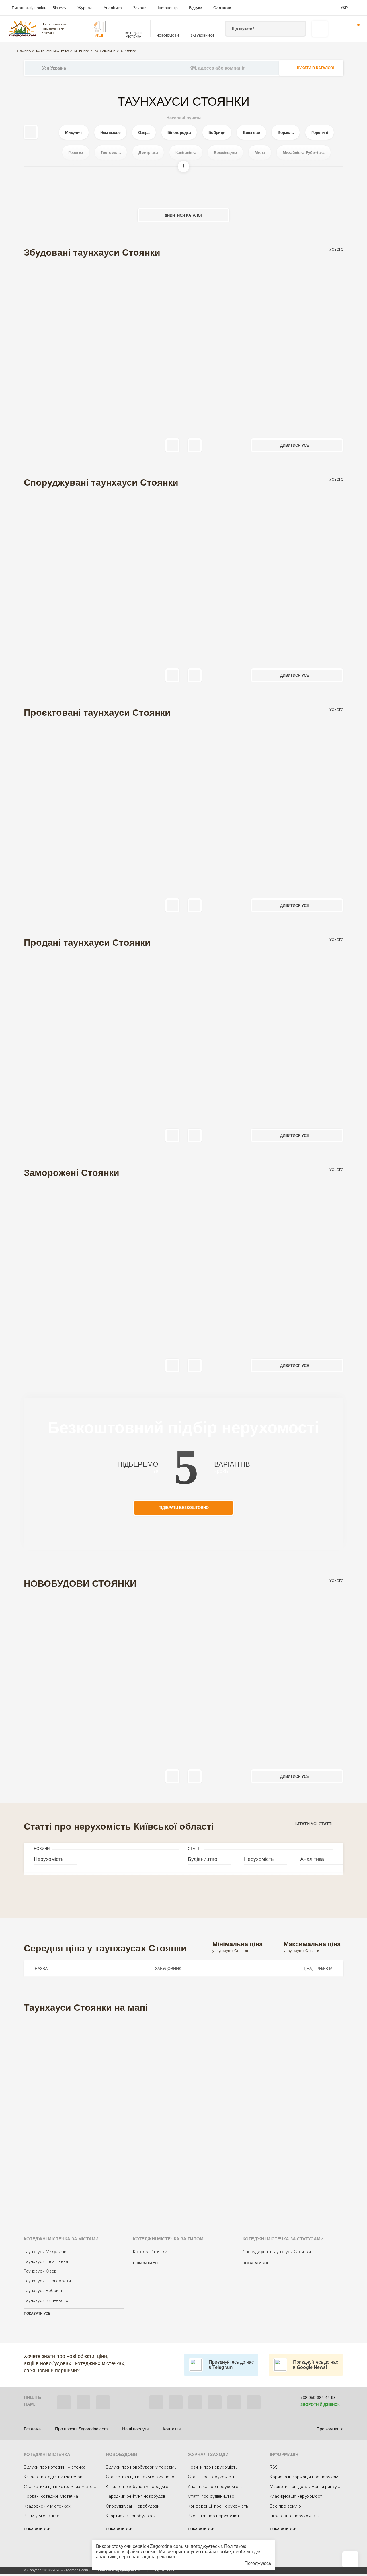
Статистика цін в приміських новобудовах (148, 2477)
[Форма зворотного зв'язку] (234, 2402)
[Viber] (64, 2402)
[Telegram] (103, 2402)
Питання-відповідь (29, 8)
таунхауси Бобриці (43, 2291)
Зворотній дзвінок (320, 2405)
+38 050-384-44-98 (318, 2398)
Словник (222, 8)
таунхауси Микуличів (45, 2252)
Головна (23, 51)
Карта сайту (164, 2570)
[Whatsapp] (83, 2402)
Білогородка (179, 132)
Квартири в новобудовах (131, 2516)
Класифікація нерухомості (296, 2496)
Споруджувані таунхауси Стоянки (277, 2252)
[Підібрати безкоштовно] (320, 29)
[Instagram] (195, 2402)
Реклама (32, 2429)
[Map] (184, 2117)
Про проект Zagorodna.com (81, 2429)
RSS (274, 2467)
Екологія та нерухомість (294, 2516)
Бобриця (217, 132)
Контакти (172, 2429)
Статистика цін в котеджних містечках (63, 2487)
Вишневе (251, 132)
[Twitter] (176, 2402)
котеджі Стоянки (150, 2252)
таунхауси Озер (40, 2271)
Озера (144, 132)
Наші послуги (135, 2429)
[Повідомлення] (355, 29)
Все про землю (285, 2506)
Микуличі (74, 132)
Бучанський (105, 51)
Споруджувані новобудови (133, 2506)
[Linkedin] (254, 2402)
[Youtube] (215, 2402)
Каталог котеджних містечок (53, 2477)
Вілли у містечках (41, 2516)
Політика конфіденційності (118, 2570)
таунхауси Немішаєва (46, 2261)
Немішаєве (111, 132)
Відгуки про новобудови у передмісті (143, 2467)
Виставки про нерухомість (215, 2516)
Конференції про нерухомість (218, 2506)
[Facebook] (156, 2402)
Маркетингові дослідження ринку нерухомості (317, 2487)
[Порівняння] (350, 2559)
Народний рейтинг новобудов (136, 2496)
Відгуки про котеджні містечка (55, 2467)
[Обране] (337, 29)
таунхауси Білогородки (47, 2281)
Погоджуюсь (258, 2563)
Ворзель (286, 132)
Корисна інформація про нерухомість (308, 2477)
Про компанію (330, 2429)
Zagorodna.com (166, 2546)
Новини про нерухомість (213, 2467)
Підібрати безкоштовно (184, 1508)
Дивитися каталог (184, 215)
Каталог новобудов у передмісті (138, 2487)
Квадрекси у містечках (47, 2506)
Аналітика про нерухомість (215, 2487)
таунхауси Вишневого (46, 2300)
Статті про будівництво (211, 2496)
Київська (82, 51)
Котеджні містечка (52, 51)
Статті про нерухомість (212, 2477)
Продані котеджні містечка (51, 2496)
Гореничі (319, 132)
